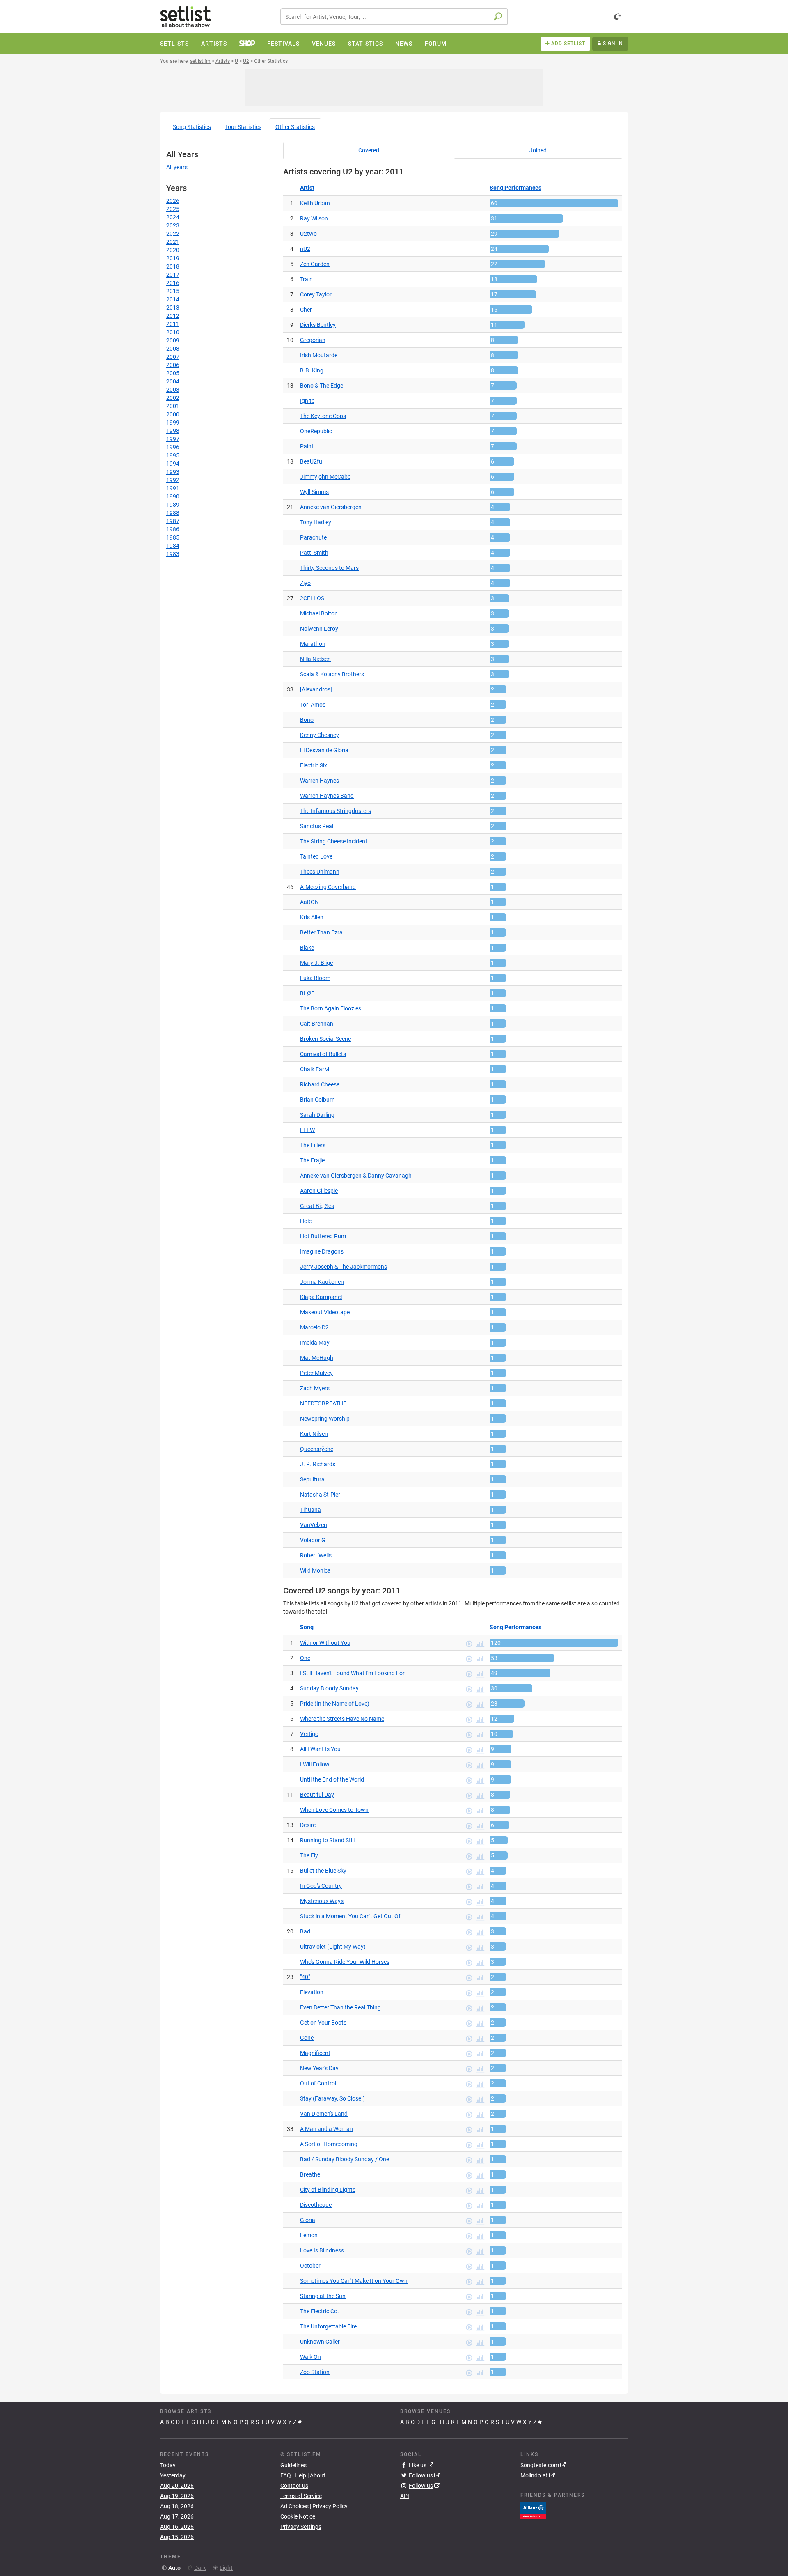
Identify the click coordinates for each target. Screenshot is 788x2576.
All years (177, 167)
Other (295, 127)
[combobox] (394, 17)
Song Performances (515, 188)
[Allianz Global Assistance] (533, 2509)
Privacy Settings (301, 2527)
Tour (243, 127)
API (405, 2496)
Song (192, 127)
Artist (307, 188)
